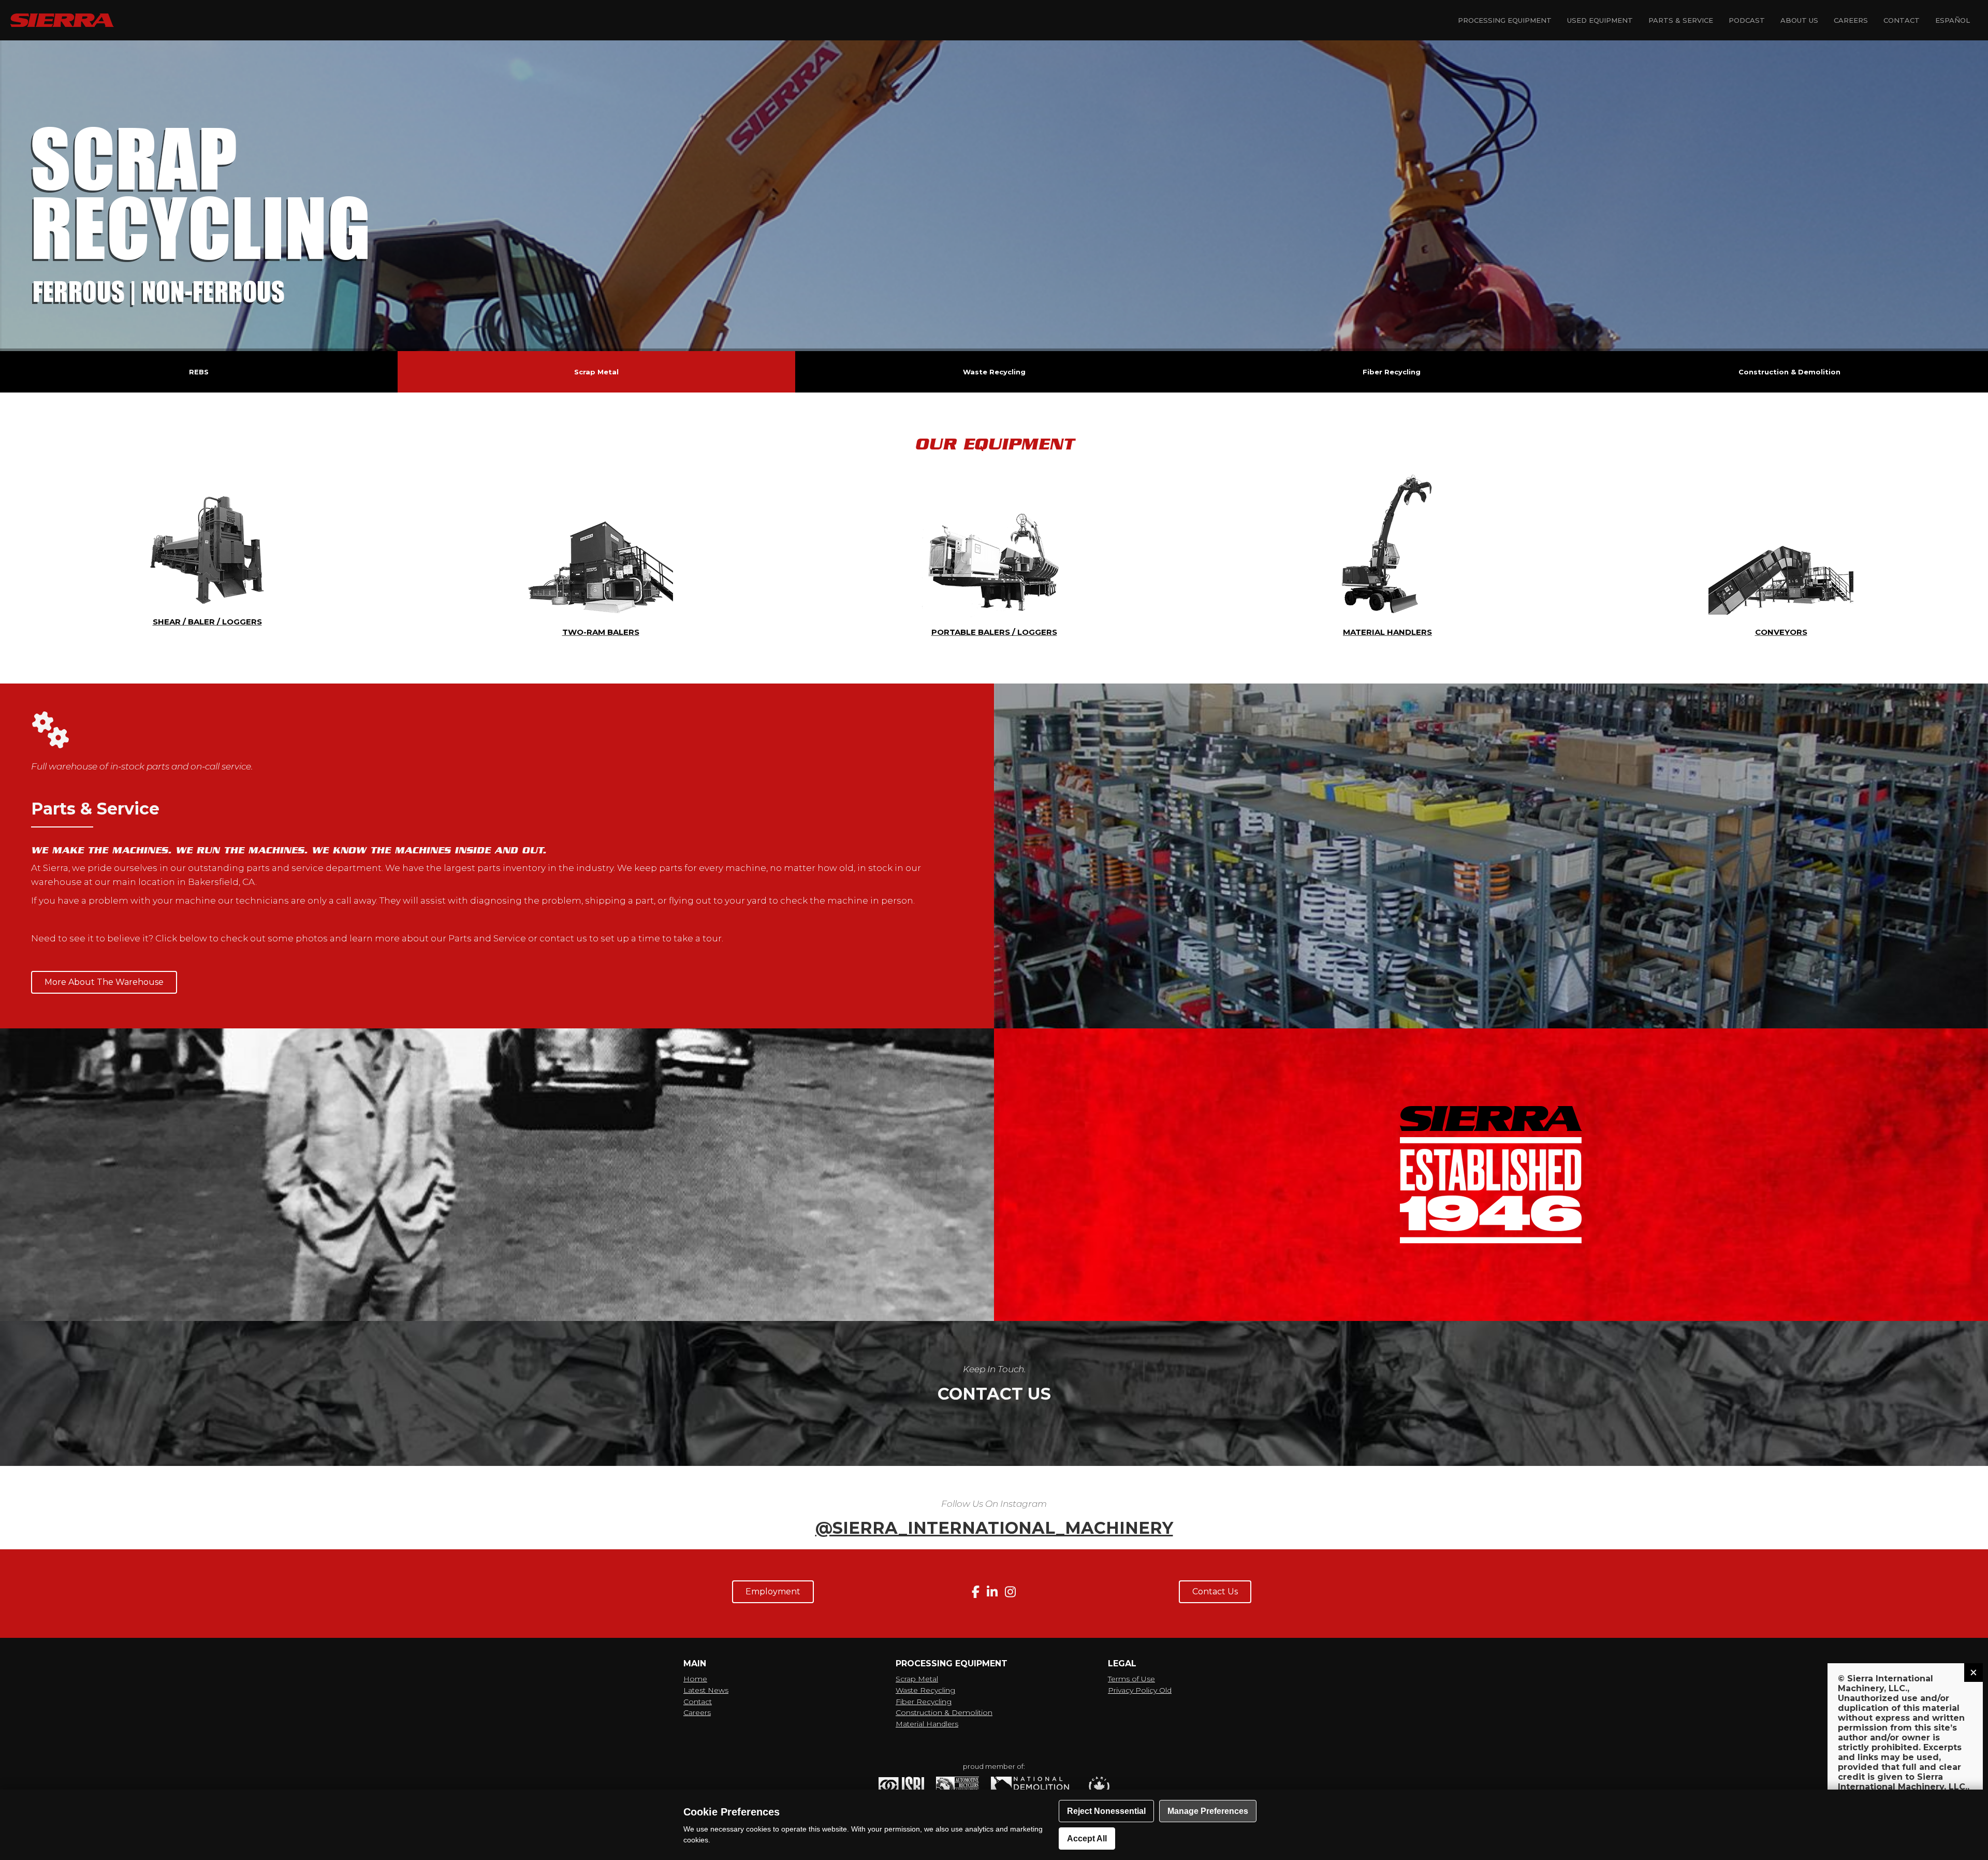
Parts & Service (1681, 20)
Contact (1902, 20)
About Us (1799, 20)
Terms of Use (1131, 1679)
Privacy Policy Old (1140, 1690)
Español (1953, 20)
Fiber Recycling (924, 1702)
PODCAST (1747, 20)
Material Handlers (927, 1724)
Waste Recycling (925, 1690)
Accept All (1087, 1839)
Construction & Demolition (944, 1712)
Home (695, 1679)
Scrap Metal (917, 1679)
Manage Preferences (1208, 1811)
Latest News (706, 1690)
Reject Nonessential (1106, 1811)
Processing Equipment (1505, 20)
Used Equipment (1600, 20)
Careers (1851, 20)
